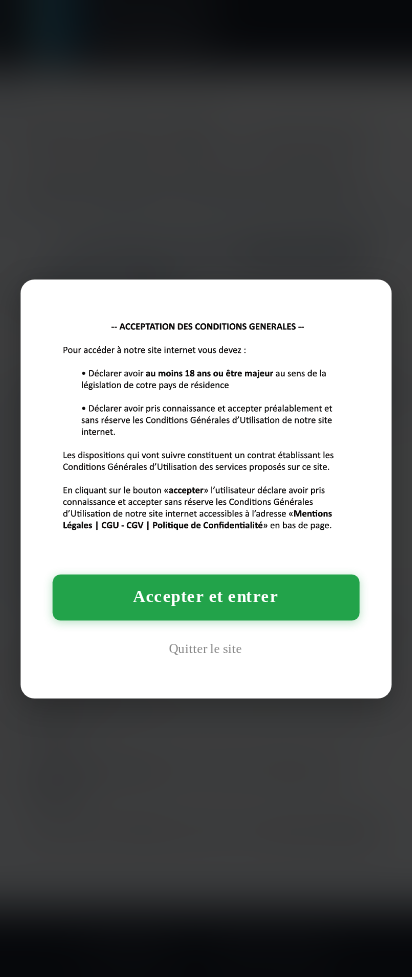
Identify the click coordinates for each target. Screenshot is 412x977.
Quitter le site (205, 648)
